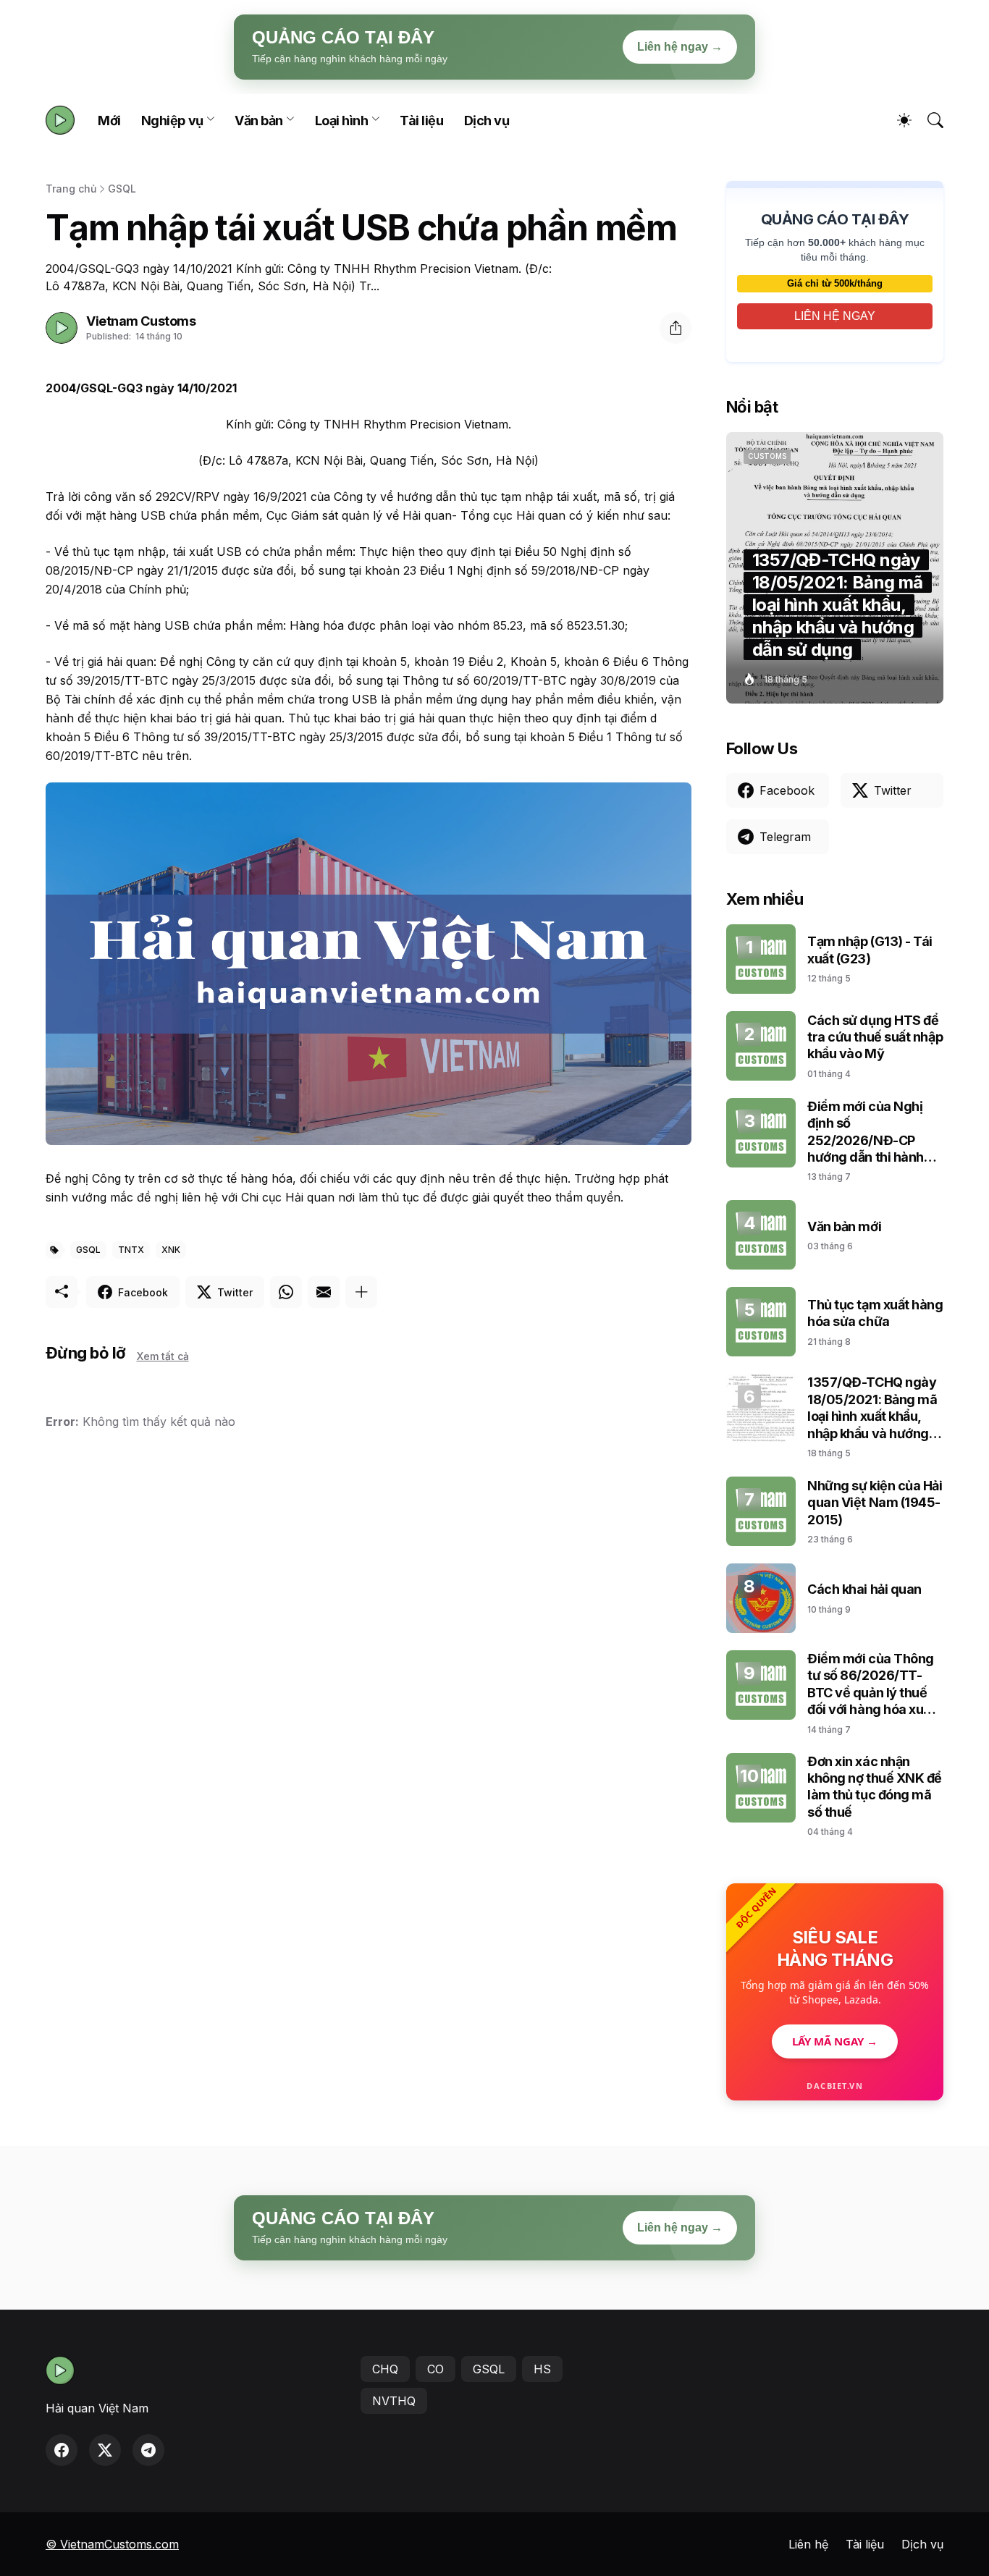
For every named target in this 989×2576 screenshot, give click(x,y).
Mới (109, 121)
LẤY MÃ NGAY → (835, 2041)
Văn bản (259, 121)
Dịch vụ (487, 121)
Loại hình (342, 121)
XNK (171, 1250)
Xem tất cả (163, 1356)
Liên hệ (808, 2544)
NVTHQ (394, 2401)
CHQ (385, 2369)
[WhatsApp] (286, 1292)
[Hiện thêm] (361, 1292)
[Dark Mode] (897, 120)
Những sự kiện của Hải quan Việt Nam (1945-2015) (875, 1503)
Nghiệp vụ (172, 121)
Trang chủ (71, 189)
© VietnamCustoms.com (112, 2544)
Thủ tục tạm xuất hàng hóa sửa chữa (875, 1313)
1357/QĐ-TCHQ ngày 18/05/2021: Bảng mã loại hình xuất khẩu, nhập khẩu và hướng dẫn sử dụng (872, 1408)
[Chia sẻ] (676, 328)
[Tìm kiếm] (929, 120)
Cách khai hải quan (864, 1589)
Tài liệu (421, 121)
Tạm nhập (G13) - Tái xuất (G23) (870, 950)
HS (542, 2369)
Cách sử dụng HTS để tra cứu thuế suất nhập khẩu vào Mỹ (875, 1037)
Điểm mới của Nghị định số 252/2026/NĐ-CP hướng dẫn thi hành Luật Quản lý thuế (866, 1132)
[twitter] (105, 2450)
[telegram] (148, 2450)
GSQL (122, 189)
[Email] (324, 1292)
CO (435, 2369)
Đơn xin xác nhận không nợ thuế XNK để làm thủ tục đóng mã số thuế (875, 1787)
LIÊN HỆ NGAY (835, 316)
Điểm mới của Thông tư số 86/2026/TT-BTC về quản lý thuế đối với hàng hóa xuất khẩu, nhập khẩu (871, 1685)
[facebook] (62, 2450)
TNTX (131, 1250)
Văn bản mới (844, 1226)
